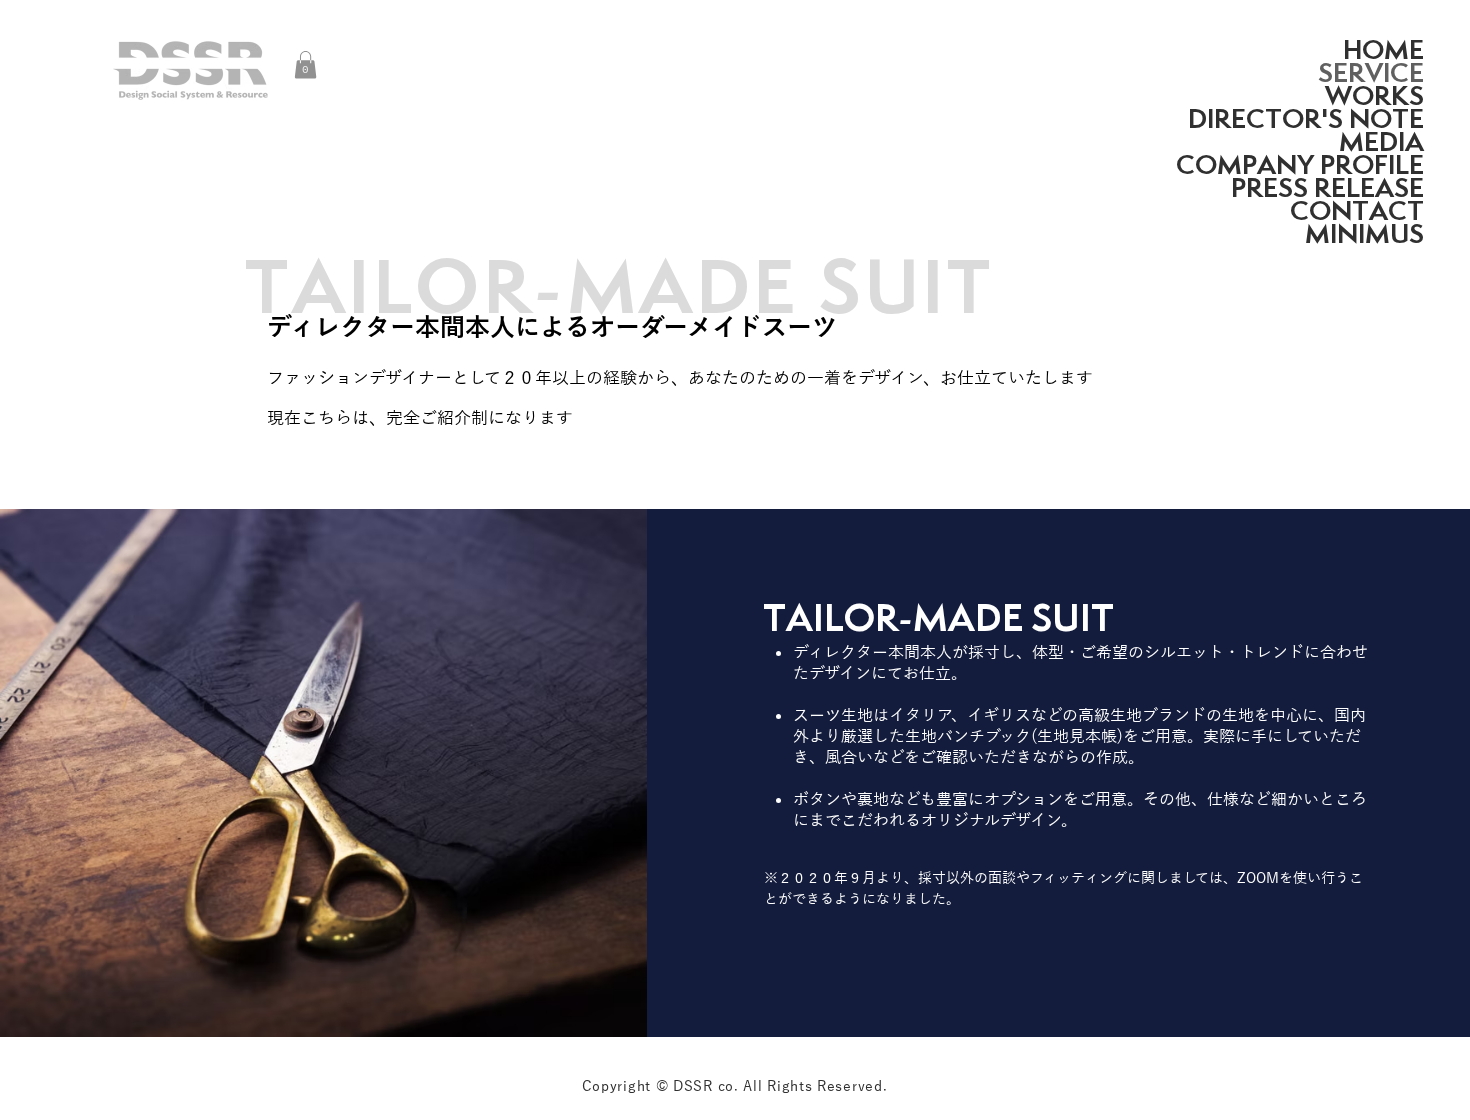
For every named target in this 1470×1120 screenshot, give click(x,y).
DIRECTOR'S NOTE (1306, 118)
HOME (1383, 49)
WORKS (1374, 95)
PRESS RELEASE (1327, 187)
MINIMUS (1364, 233)
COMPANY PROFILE (1300, 164)
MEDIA (1381, 141)
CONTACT (1357, 210)
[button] (305, 64)
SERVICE (1371, 72)
